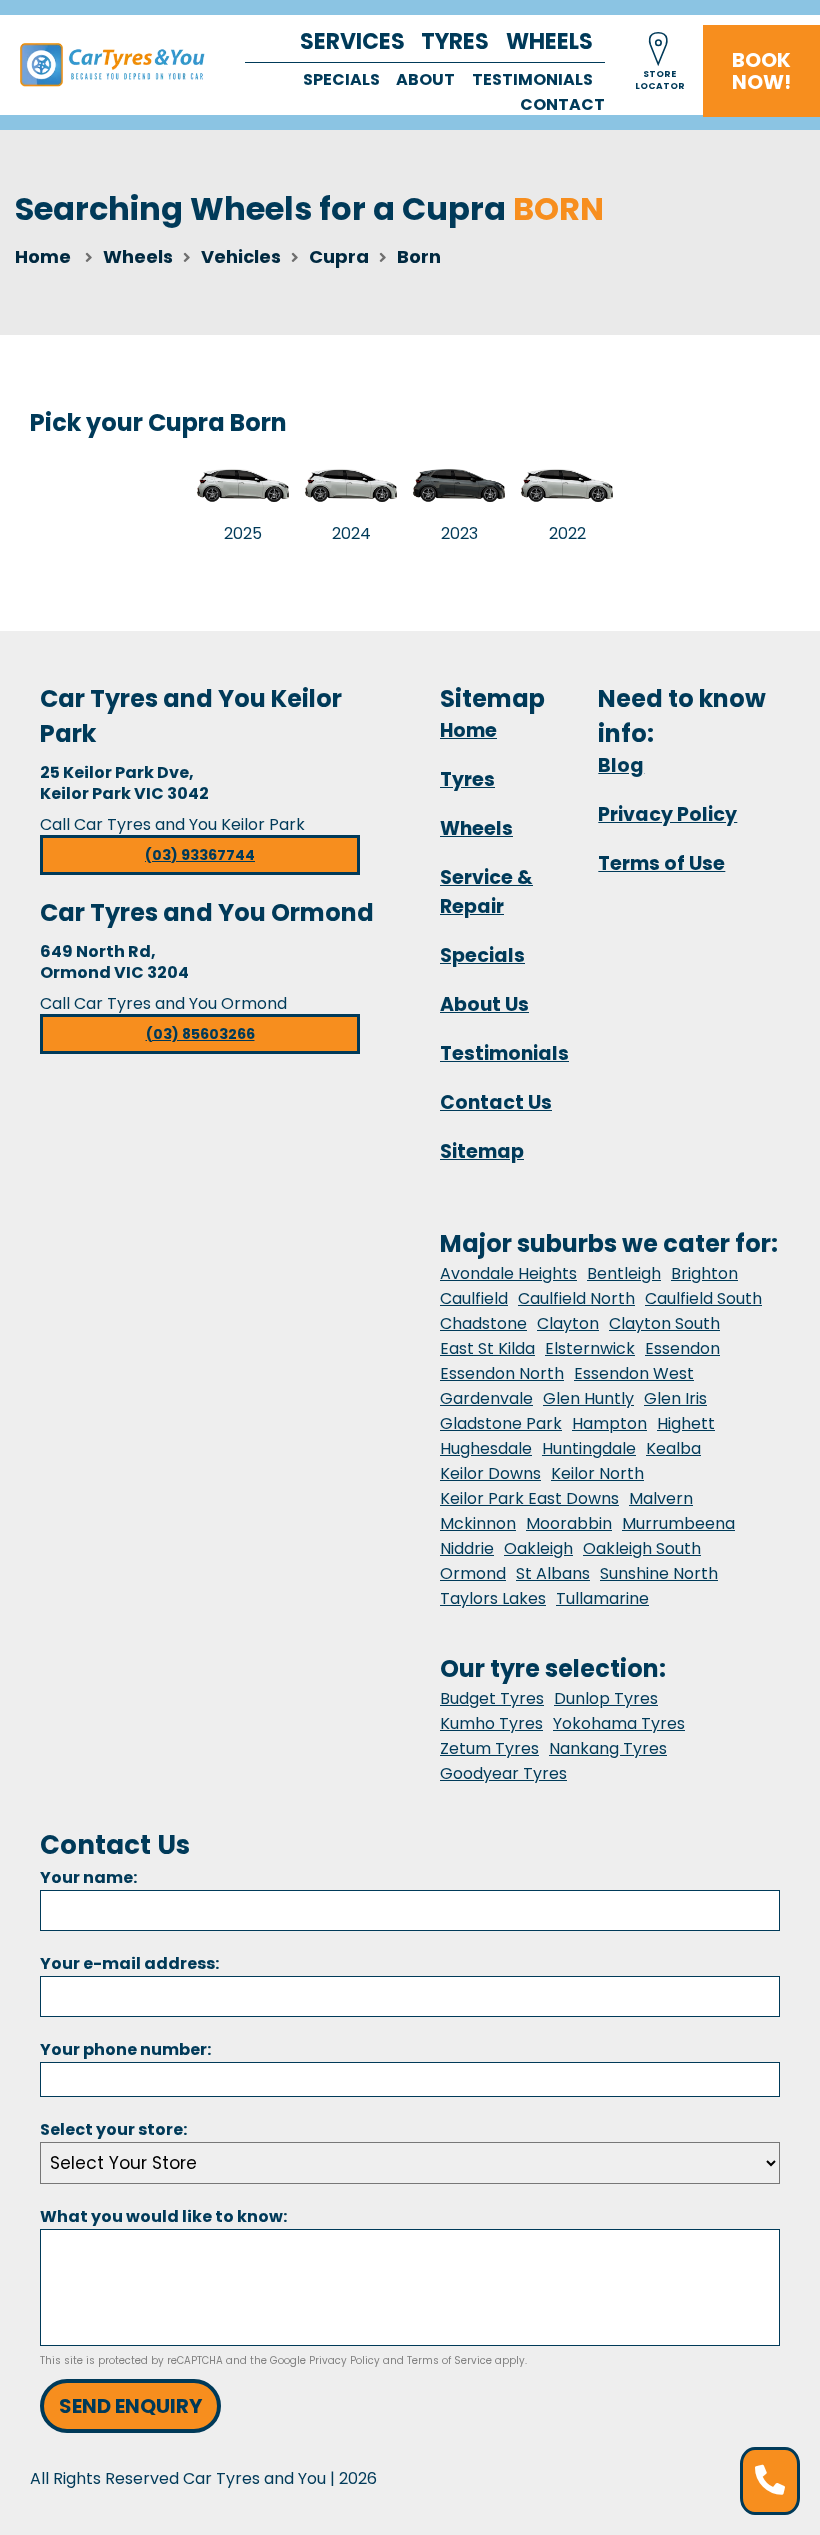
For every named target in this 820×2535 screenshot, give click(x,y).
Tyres (455, 41)
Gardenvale (486, 1398)
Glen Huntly (588, 1398)
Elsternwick (590, 1348)
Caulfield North (576, 1298)
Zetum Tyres (489, 1748)
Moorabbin (569, 1523)
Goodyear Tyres (503, 1773)
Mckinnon (478, 1523)
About (425, 79)
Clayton (568, 1323)
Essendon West (634, 1373)
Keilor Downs (490, 1473)
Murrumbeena (678, 1523)
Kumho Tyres (491, 1723)
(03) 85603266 (200, 1034)
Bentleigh (624, 1273)
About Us (484, 1004)
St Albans (553, 1573)
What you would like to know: (163, 2216)
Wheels (549, 41)
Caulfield (474, 1298)
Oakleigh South (642, 1548)
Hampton (609, 1423)
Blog (621, 765)
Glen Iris (675, 1398)
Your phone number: (125, 2049)
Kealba (673, 1448)
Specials (341, 79)
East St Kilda (487, 1348)
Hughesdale (486, 1448)
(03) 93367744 (200, 855)
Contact (562, 104)
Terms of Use (661, 863)
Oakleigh (538, 1548)
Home (43, 256)
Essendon (682, 1348)
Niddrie (467, 1548)
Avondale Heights (508, 1273)
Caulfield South (703, 1298)
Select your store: (113, 2129)
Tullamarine (602, 1598)
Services (352, 41)
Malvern (661, 1498)
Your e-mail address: (129, 1963)
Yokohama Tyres (619, 1723)
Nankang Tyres (608, 1748)
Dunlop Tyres (606, 1698)
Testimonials (532, 79)
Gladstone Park (501, 1423)
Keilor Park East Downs (529, 1498)
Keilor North (597, 1473)
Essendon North (502, 1373)
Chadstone (483, 1323)
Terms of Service (449, 2360)
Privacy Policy (667, 814)
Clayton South (664, 1323)
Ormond (473, 1573)
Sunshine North (659, 1573)
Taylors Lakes (493, 1598)
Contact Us (496, 1102)
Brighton (704, 1273)
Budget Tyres (492, 1698)
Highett (686, 1423)
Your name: (88, 1877)
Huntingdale (589, 1448)
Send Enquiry (130, 2406)
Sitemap (482, 1151)
